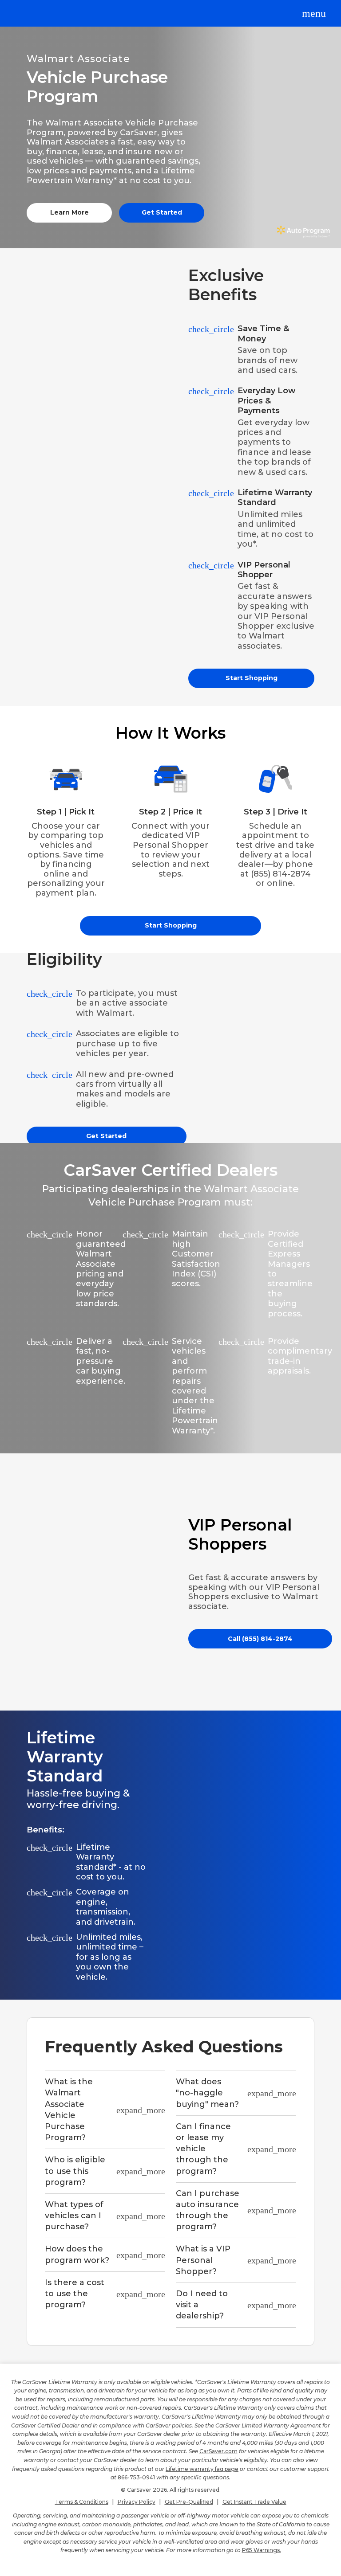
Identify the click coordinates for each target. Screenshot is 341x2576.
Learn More (69, 212)
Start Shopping (252, 678)
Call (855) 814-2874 (260, 1639)
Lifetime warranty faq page (202, 2469)
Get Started (162, 212)
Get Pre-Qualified (189, 2502)
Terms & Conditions (82, 2502)
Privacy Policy (137, 2502)
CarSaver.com (218, 2451)
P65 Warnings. (262, 2550)
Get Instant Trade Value (254, 2502)
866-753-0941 (136, 2477)
